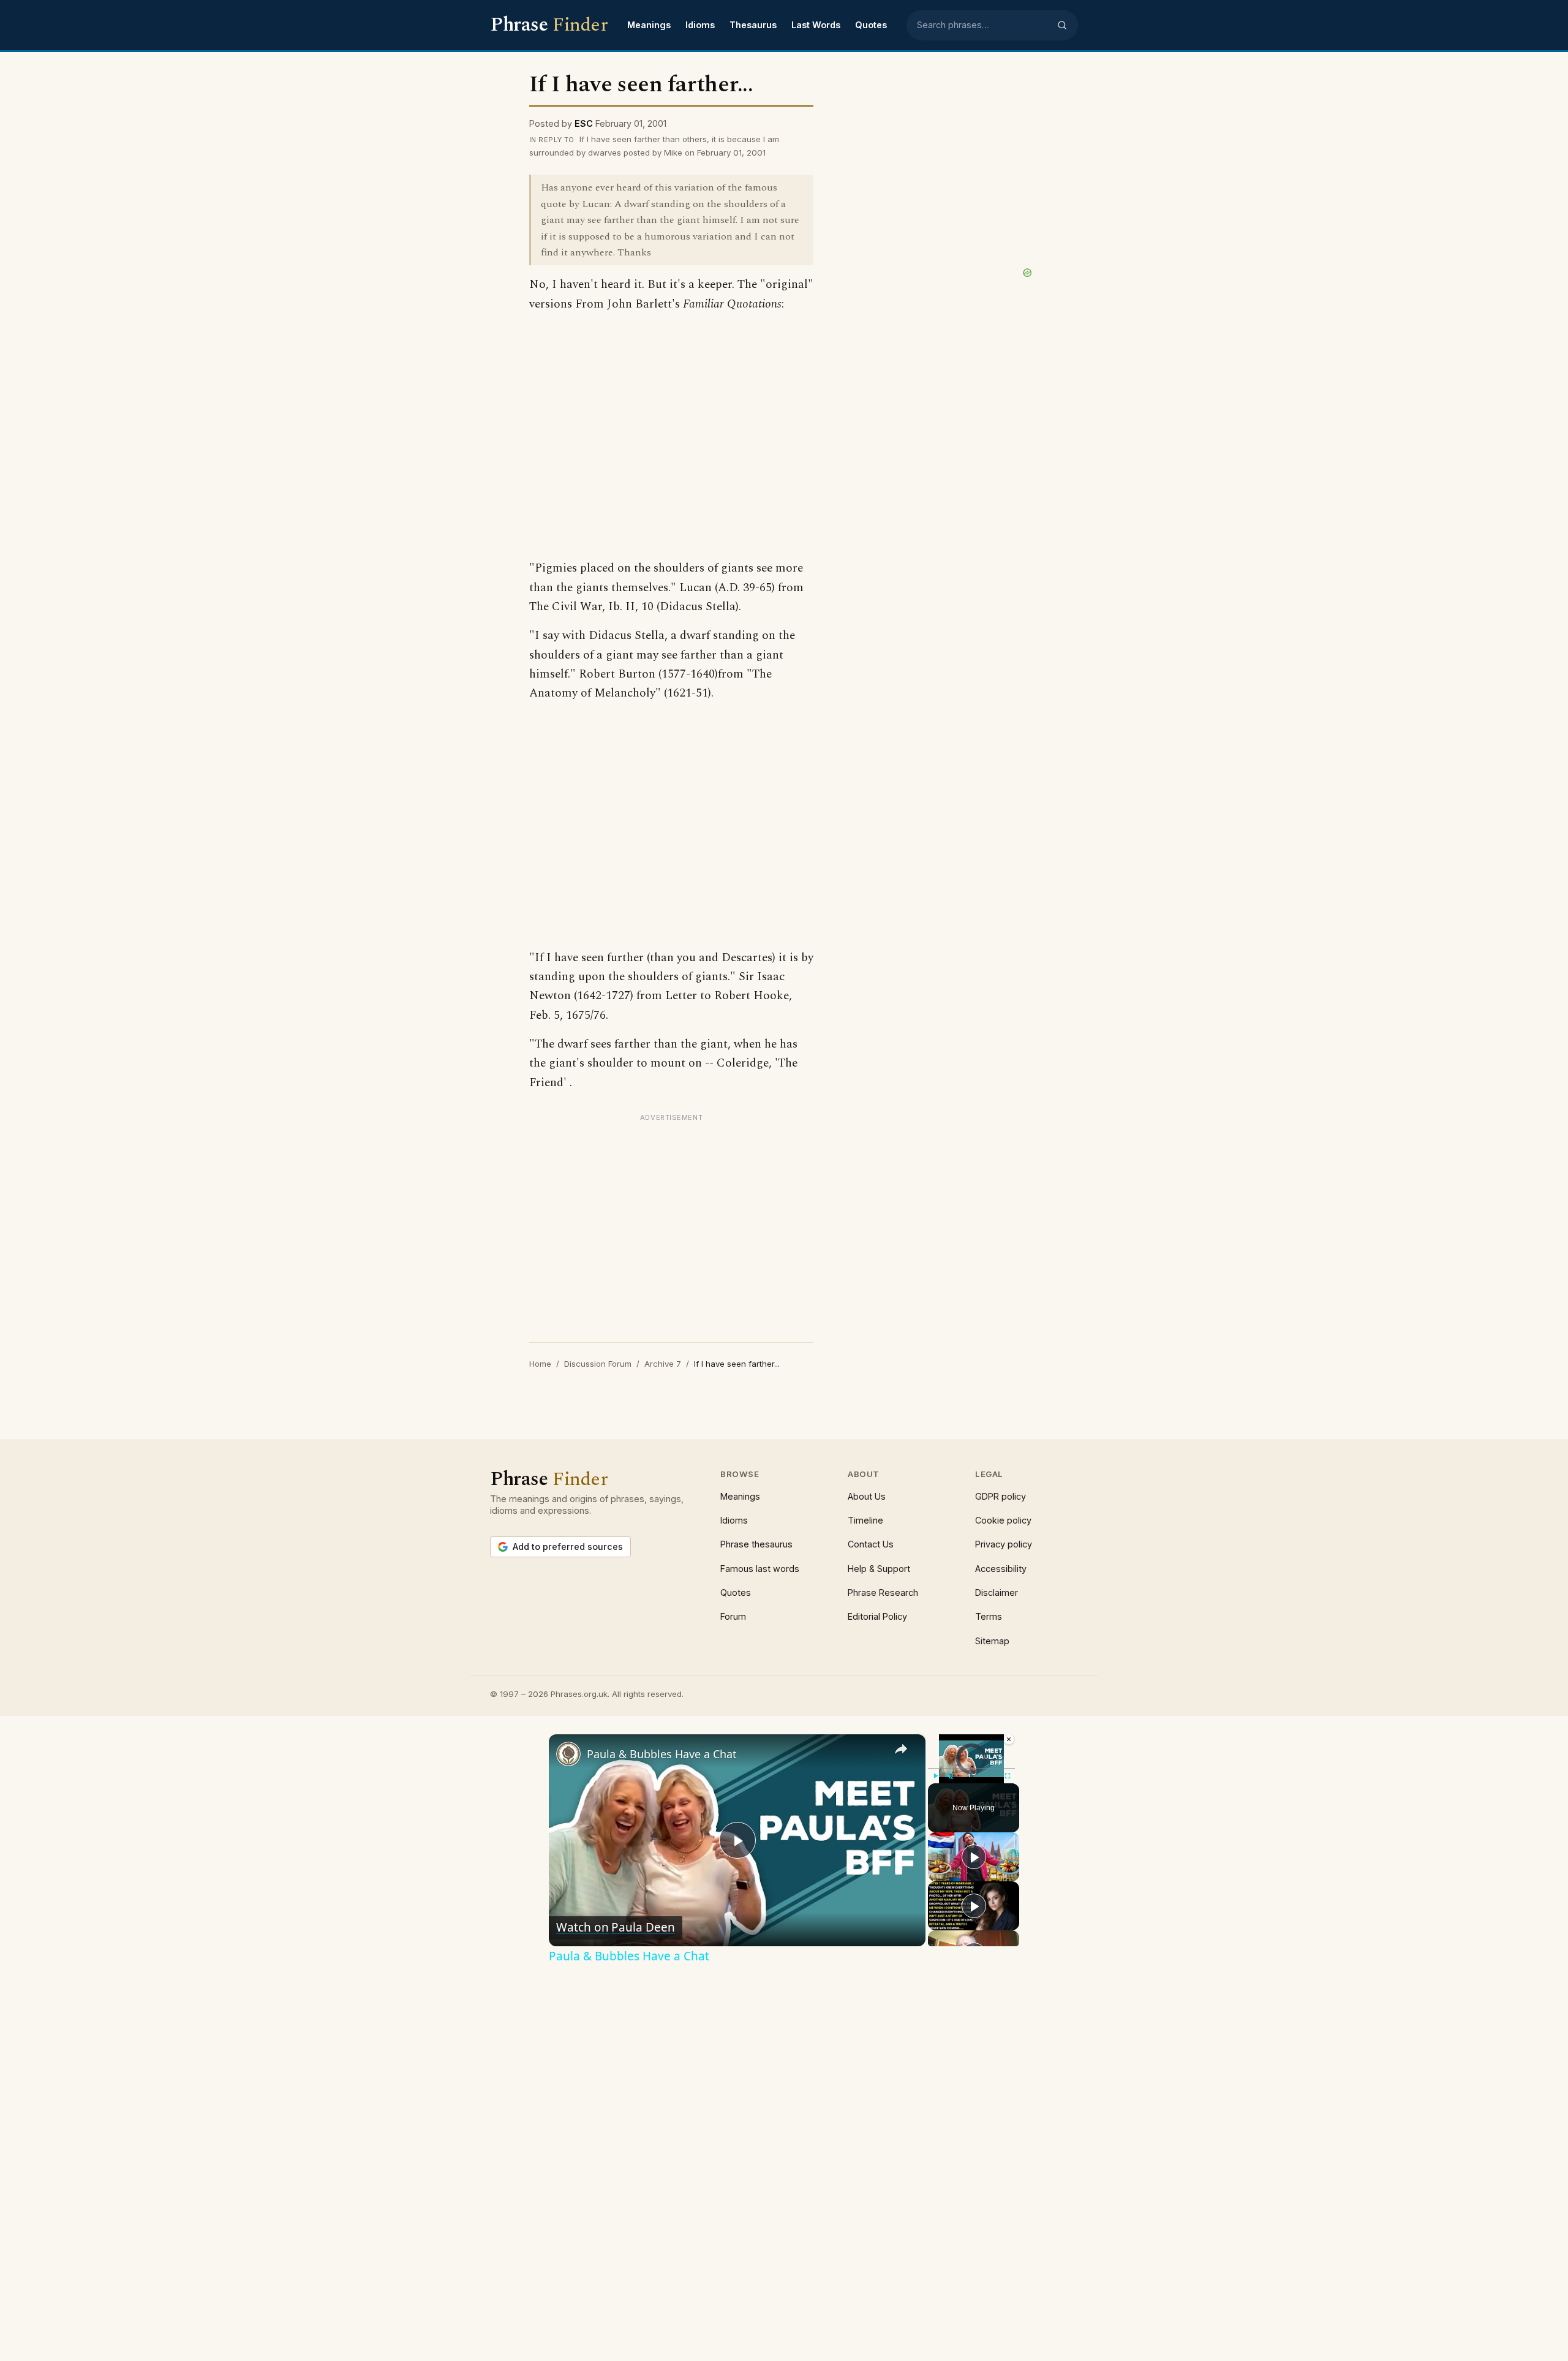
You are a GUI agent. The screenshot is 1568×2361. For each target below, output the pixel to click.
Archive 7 (663, 1364)
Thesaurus (753, 25)
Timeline (865, 1520)
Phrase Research (883, 1592)
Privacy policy (1004, 1544)
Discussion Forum (598, 1364)
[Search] (1062, 25)
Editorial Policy (877, 1616)
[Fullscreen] (1008, 1776)
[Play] (935, 1776)
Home (540, 1364)
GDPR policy (1001, 1496)
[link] (568, 1754)
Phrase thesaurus (756, 1544)
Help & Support (879, 1569)
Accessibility (1001, 1569)
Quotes (871, 25)
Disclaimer (997, 1592)
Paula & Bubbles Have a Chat (662, 1754)
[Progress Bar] (971, 1769)
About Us (867, 1496)
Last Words (816, 25)
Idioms (700, 25)
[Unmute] (950, 1776)
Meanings (649, 25)
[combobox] (983, 25)
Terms (989, 1616)
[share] (901, 1749)
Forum (733, 1616)
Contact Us (871, 1544)
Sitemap (992, 1641)
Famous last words (760, 1569)
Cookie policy (1003, 1520)
